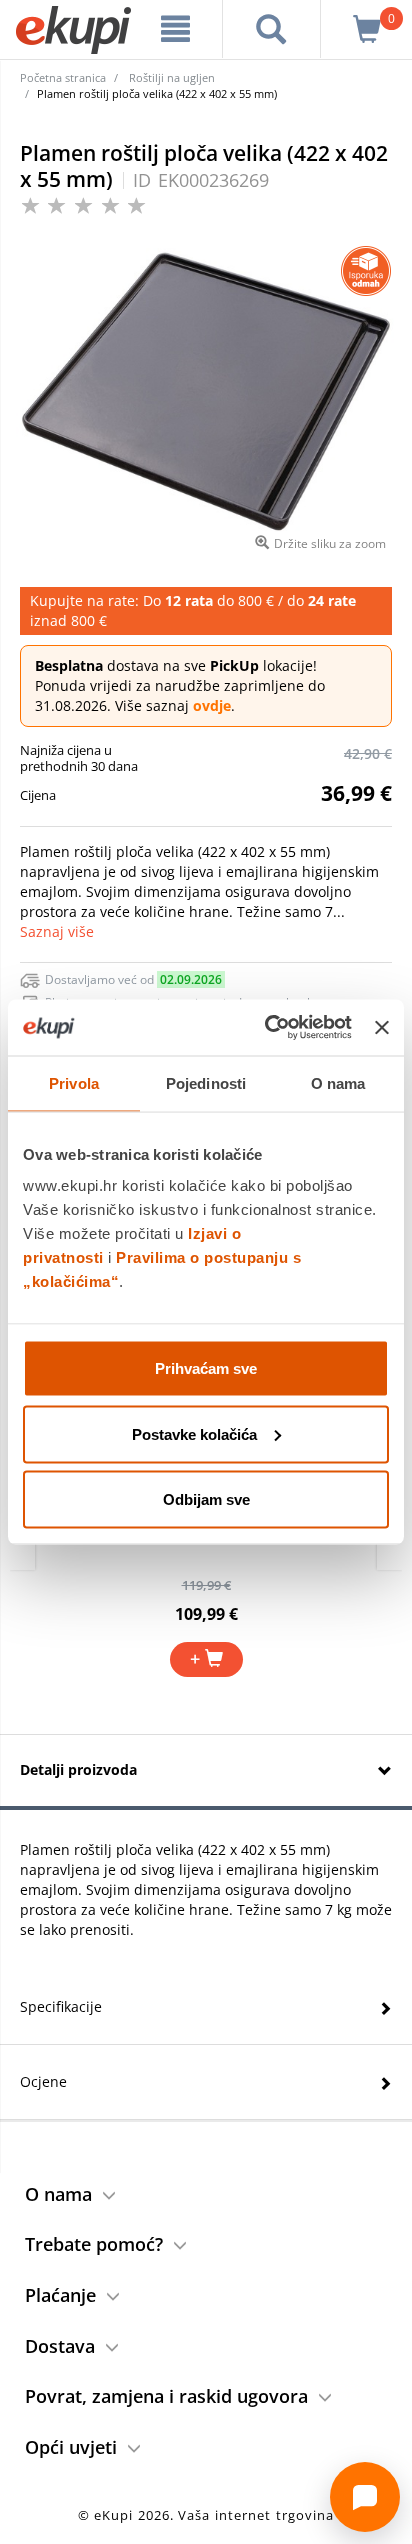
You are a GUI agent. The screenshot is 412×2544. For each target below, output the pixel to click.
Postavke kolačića (194, 1433)
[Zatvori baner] (382, 1027)
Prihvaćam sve (206, 1368)
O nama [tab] (338, 1082)
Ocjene (43, 2081)
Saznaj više (57, 931)
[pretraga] (271, 29)
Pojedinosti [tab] (206, 1082)
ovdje (212, 705)
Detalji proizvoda (78, 1769)
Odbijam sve (206, 1499)
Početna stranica (63, 77)
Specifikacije (61, 2006)
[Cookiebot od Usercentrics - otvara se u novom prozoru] (267, 1028)
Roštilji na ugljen (172, 77)
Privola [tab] (74, 1082)
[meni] (176, 29)
